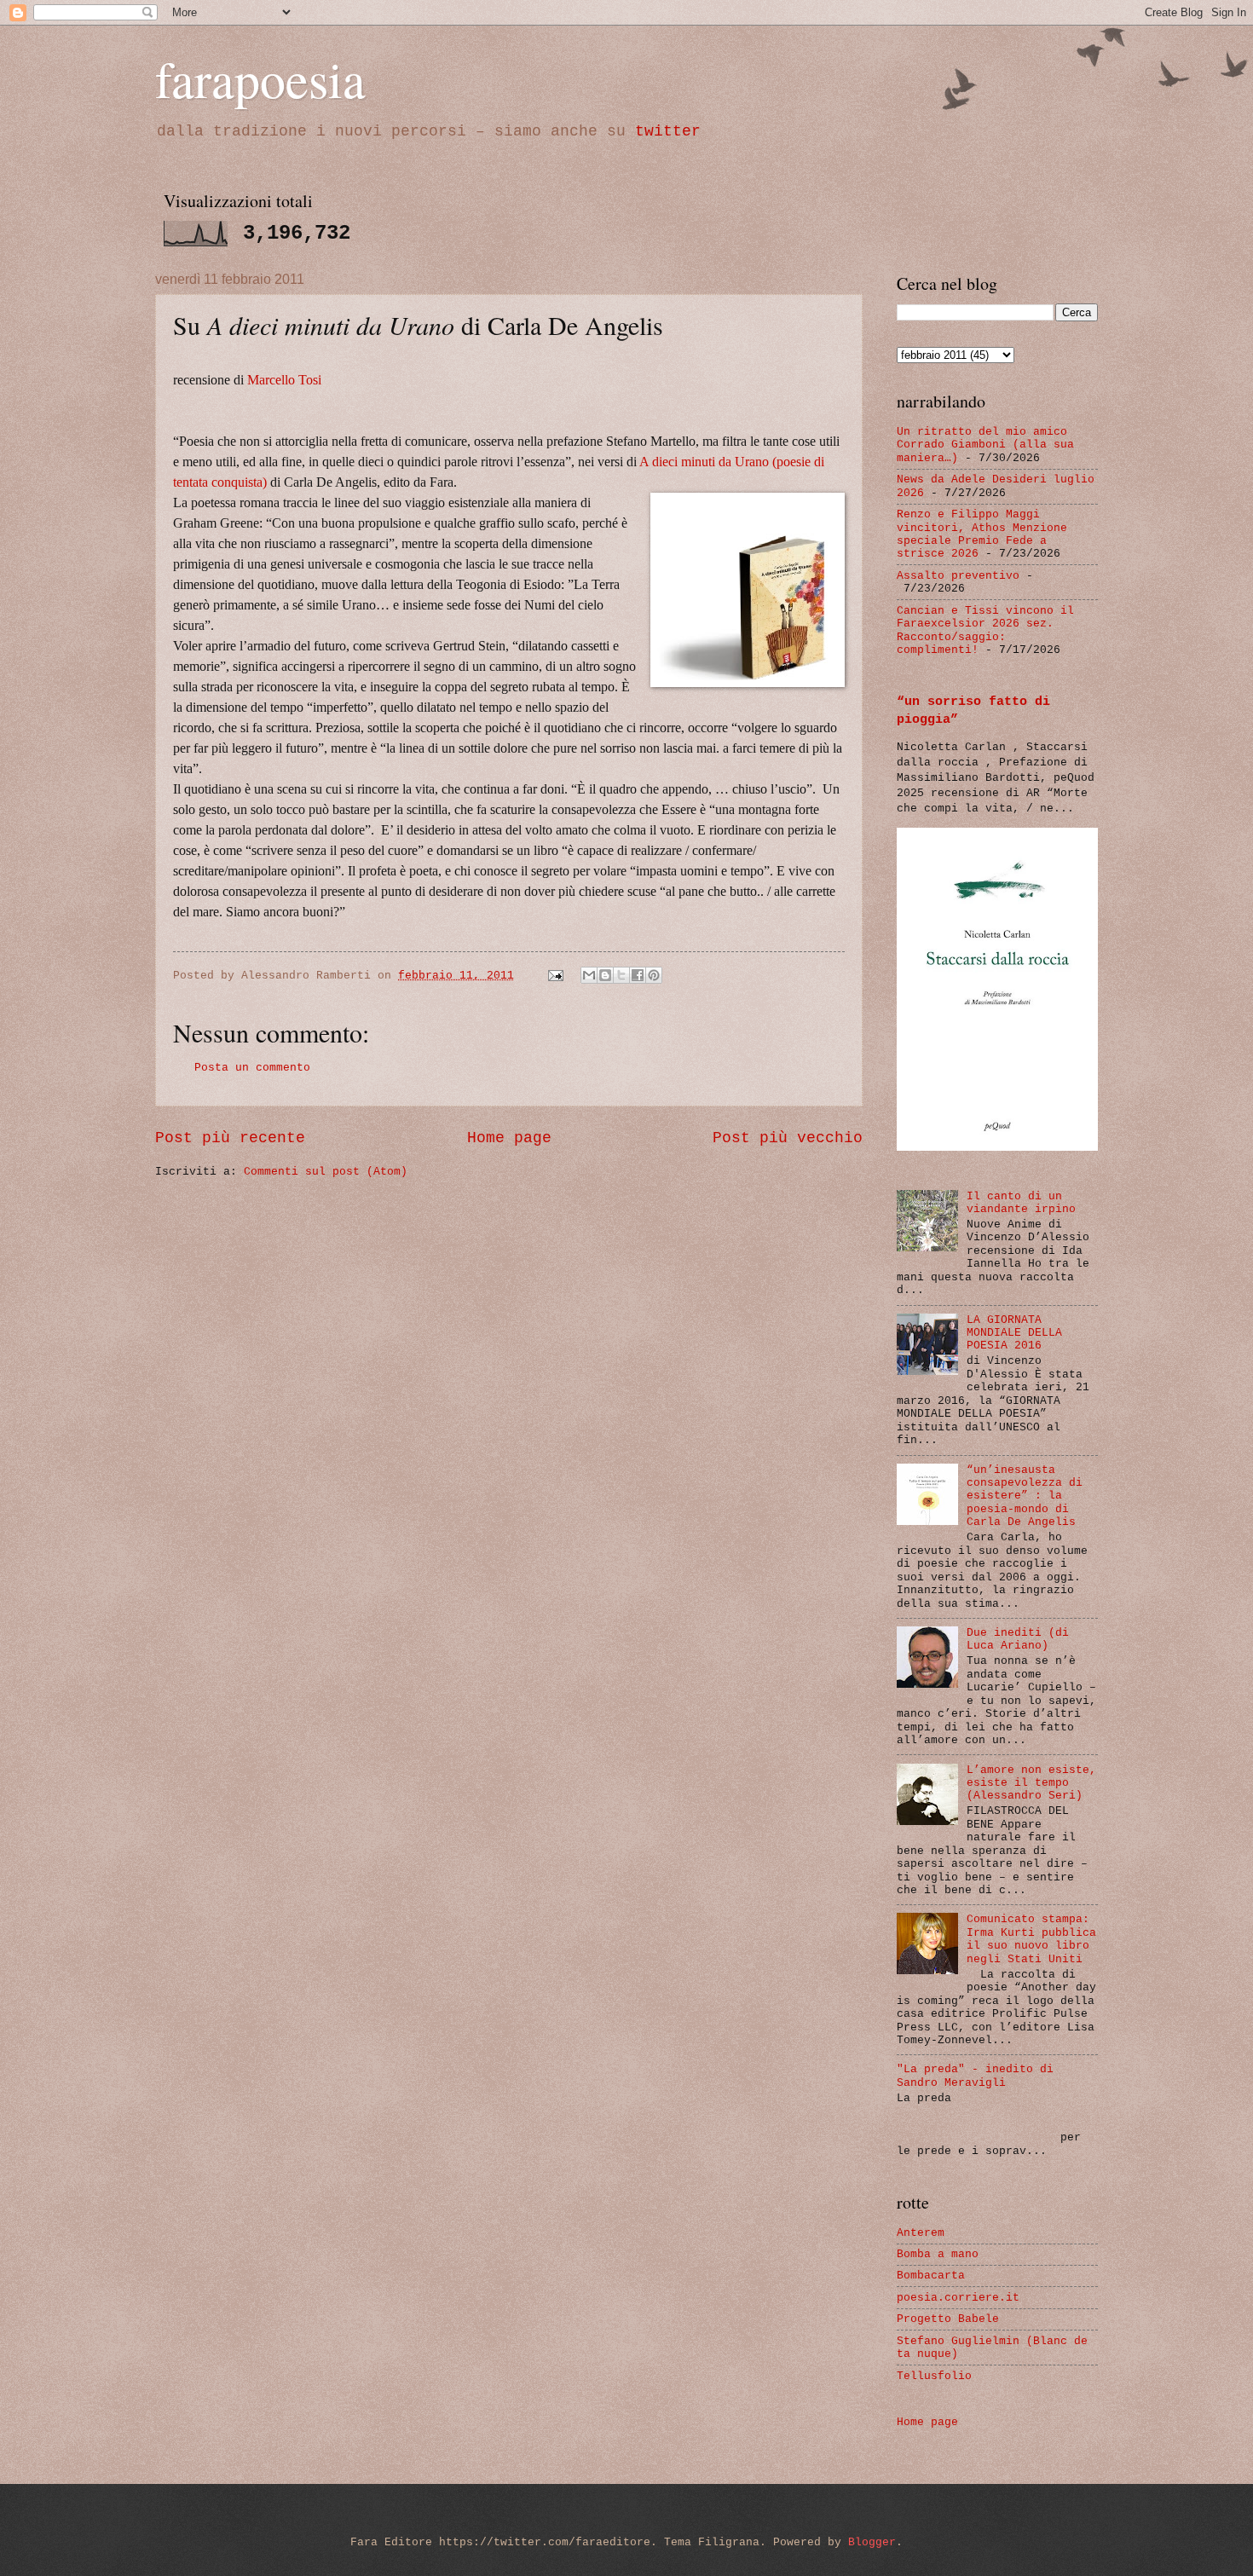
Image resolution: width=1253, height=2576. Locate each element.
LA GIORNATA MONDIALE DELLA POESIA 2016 (1014, 1333)
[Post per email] (557, 976)
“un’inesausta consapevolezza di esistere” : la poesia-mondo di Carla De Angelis (1025, 1496)
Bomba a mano (938, 2254)
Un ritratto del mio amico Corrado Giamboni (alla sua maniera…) (985, 445)
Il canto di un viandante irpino (1021, 1203)
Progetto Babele (948, 2319)
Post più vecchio (788, 1138)
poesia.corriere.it (958, 2298)
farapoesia (260, 78)
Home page (509, 1138)
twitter (668, 131)
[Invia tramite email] (589, 975)
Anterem (921, 2233)
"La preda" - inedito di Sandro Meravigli (975, 2076)
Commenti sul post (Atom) (326, 1172)
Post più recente (230, 1138)
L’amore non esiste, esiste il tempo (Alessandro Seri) (1031, 1783)
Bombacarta (931, 2276)
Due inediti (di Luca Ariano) (1018, 1639)
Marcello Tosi (284, 380)
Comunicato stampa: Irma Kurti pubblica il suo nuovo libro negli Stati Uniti (1031, 1939)
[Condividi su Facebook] (638, 975)
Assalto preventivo (958, 576)
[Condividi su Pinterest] (654, 975)
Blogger (872, 2542)
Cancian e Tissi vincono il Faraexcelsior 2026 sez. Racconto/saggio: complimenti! (985, 630)
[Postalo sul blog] (605, 975)
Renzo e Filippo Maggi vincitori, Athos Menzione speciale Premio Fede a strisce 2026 (982, 534)
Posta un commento (252, 1068)
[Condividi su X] (621, 975)
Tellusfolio (934, 2376)
